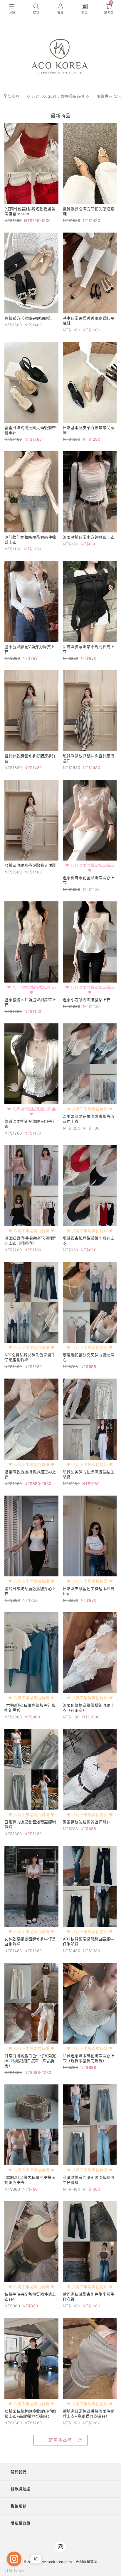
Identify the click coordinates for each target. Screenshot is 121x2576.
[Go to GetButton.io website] (14, 2570)
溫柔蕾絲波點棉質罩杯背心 (87, 1822)
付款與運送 (21, 2489)
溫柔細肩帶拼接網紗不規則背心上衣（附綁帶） (30, 1241)
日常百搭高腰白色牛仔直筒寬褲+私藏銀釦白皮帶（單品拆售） (30, 2061)
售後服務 (19, 2506)
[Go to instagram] (14, 2559)
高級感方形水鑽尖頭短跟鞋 (28, 318)
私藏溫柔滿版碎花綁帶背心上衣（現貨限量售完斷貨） (89, 2058)
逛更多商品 (60, 2440)
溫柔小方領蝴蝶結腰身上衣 (87, 1000)
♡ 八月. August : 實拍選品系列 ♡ (58, 96)
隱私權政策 (21, 2523)
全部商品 (11, 96)
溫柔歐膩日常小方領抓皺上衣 (89, 537)
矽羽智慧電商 (86, 2562)
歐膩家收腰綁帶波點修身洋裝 (30, 865)
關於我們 (19, 2472)
